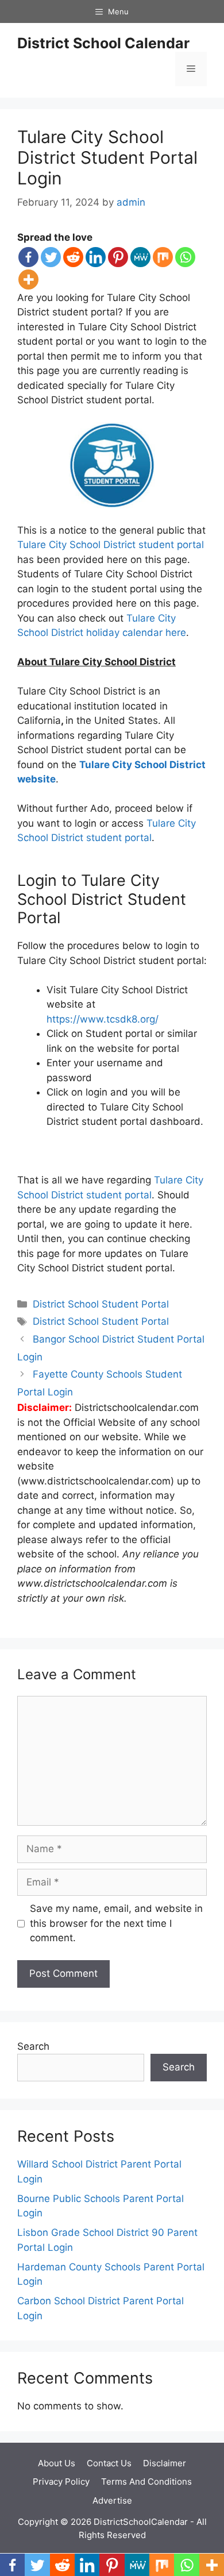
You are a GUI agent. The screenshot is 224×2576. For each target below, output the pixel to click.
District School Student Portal (101, 1304)
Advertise (112, 2500)
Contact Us (109, 2463)
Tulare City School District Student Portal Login (107, 157)
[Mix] (163, 257)
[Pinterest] (118, 257)
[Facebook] (28, 257)
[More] (28, 279)
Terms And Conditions (146, 2481)
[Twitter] (51, 257)
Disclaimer (165, 2463)
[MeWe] (140, 257)
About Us (57, 2463)
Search (33, 2046)
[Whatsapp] (185, 257)
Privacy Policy (61, 2481)
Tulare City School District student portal (111, 545)
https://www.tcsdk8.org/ (103, 1019)
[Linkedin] (96, 257)
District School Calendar (103, 43)
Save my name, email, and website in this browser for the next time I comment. (116, 1923)
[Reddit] (73, 257)
